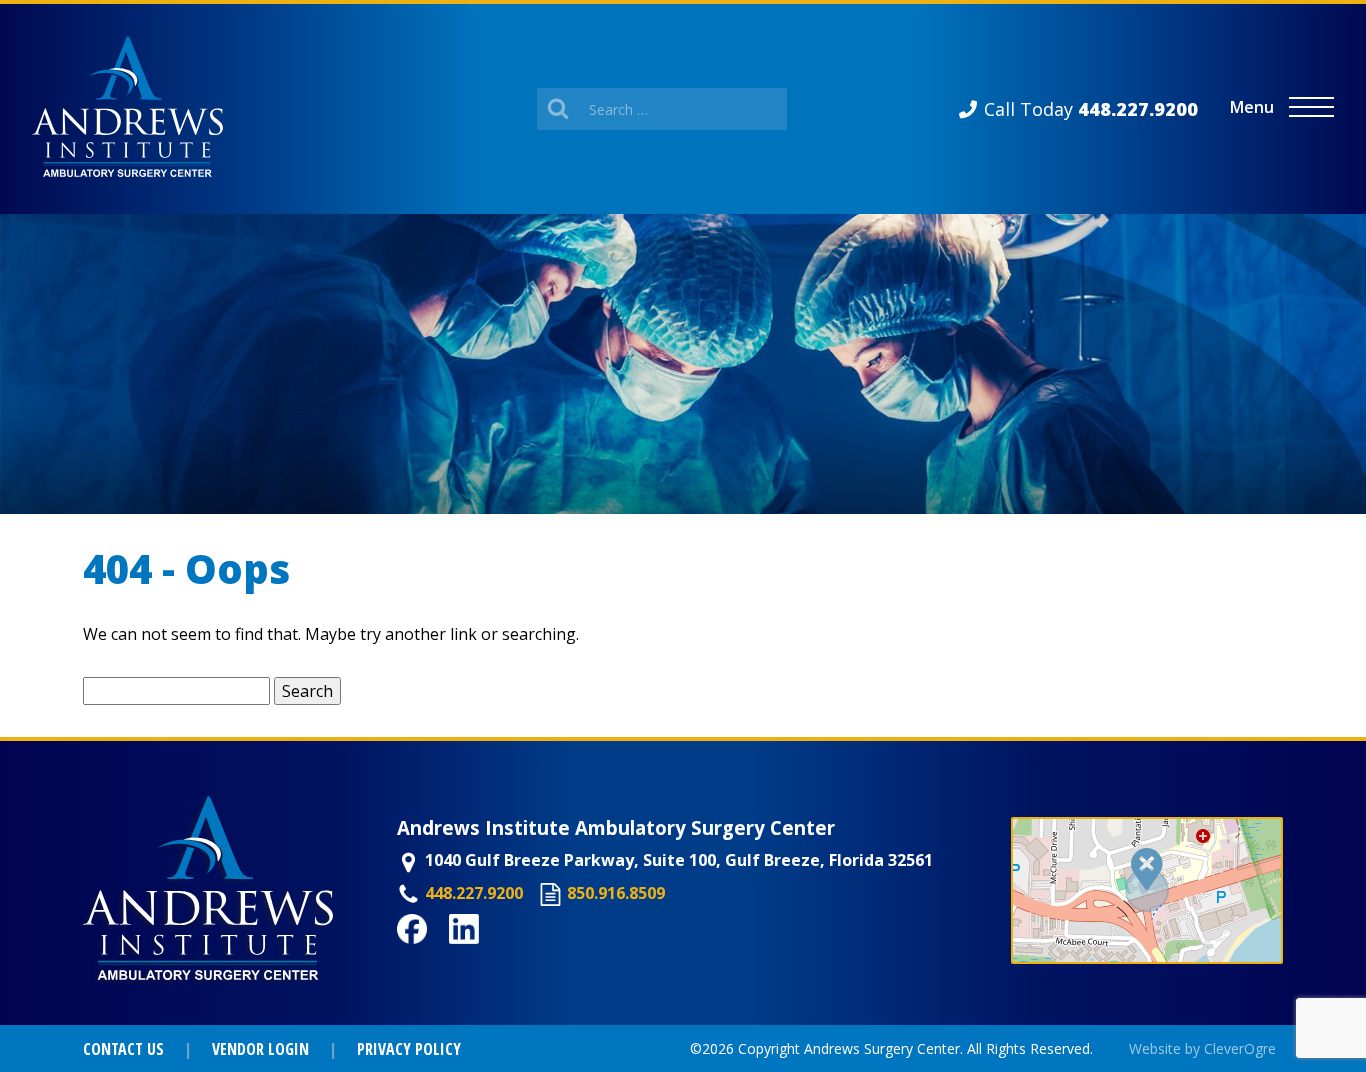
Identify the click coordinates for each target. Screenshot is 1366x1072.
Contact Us (123, 1049)
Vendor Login (260, 1049)
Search (307, 691)
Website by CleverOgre (1202, 1048)
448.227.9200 (474, 893)
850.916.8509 (616, 893)
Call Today (1091, 109)
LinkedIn (483, 955)
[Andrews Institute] (127, 109)
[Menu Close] (1311, 107)
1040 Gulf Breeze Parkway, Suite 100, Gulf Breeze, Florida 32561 (679, 860)
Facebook (435, 955)
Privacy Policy (409, 1049)
